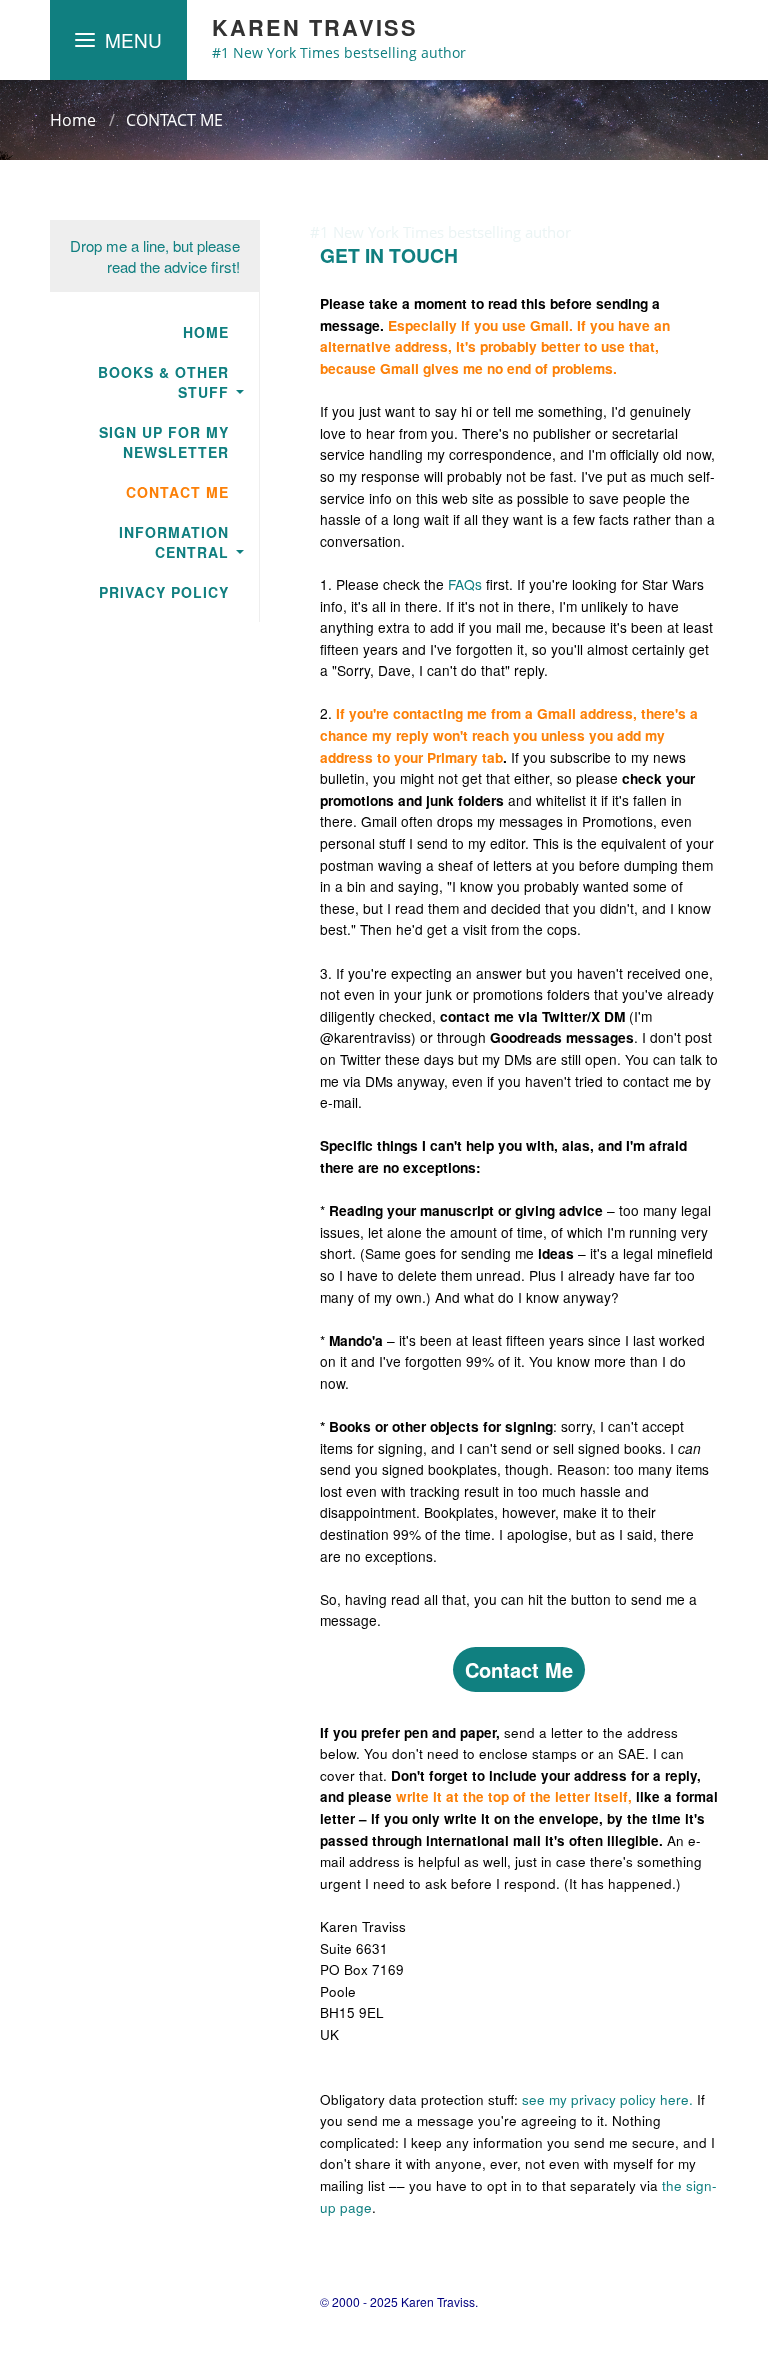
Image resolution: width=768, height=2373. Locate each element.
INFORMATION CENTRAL (174, 542)
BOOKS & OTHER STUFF (163, 382)
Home (73, 120)
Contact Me (519, 1669)
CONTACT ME (174, 120)
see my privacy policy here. (607, 2099)
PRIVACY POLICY (164, 592)
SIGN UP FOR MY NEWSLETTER (164, 442)
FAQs (467, 584)
